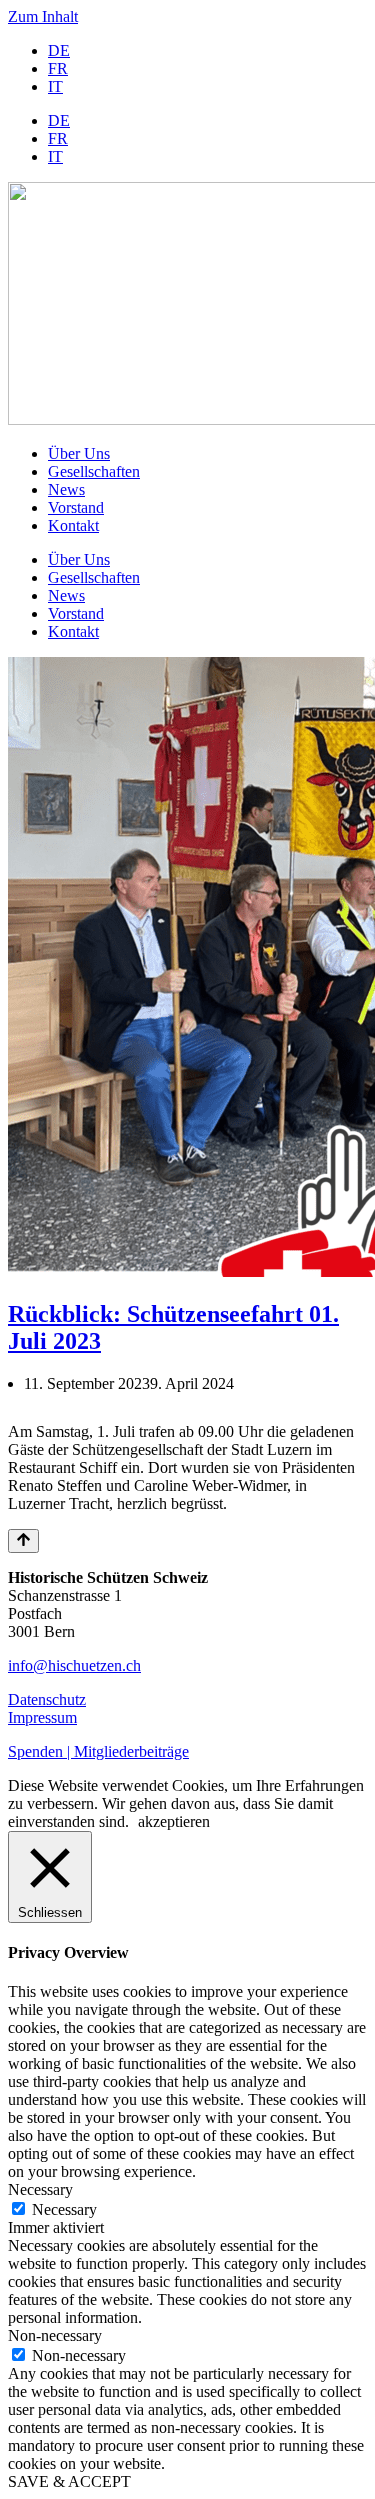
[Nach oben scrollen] (23, 1541)
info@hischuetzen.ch (74, 1665)
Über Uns (79, 453)
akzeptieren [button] (174, 1821)
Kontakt (73, 525)
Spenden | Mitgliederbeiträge (98, 1751)
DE (59, 50)
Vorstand (76, 507)
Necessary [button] (40, 2189)
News (66, 489)
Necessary (64, 2209)
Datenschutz (47, 1699)
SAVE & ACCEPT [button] (69, 2481)
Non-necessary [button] (55, 2335)
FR (58, 68)
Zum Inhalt (43, 16)
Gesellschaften (94, 471)
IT (55, 86)
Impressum (42, 1717)
